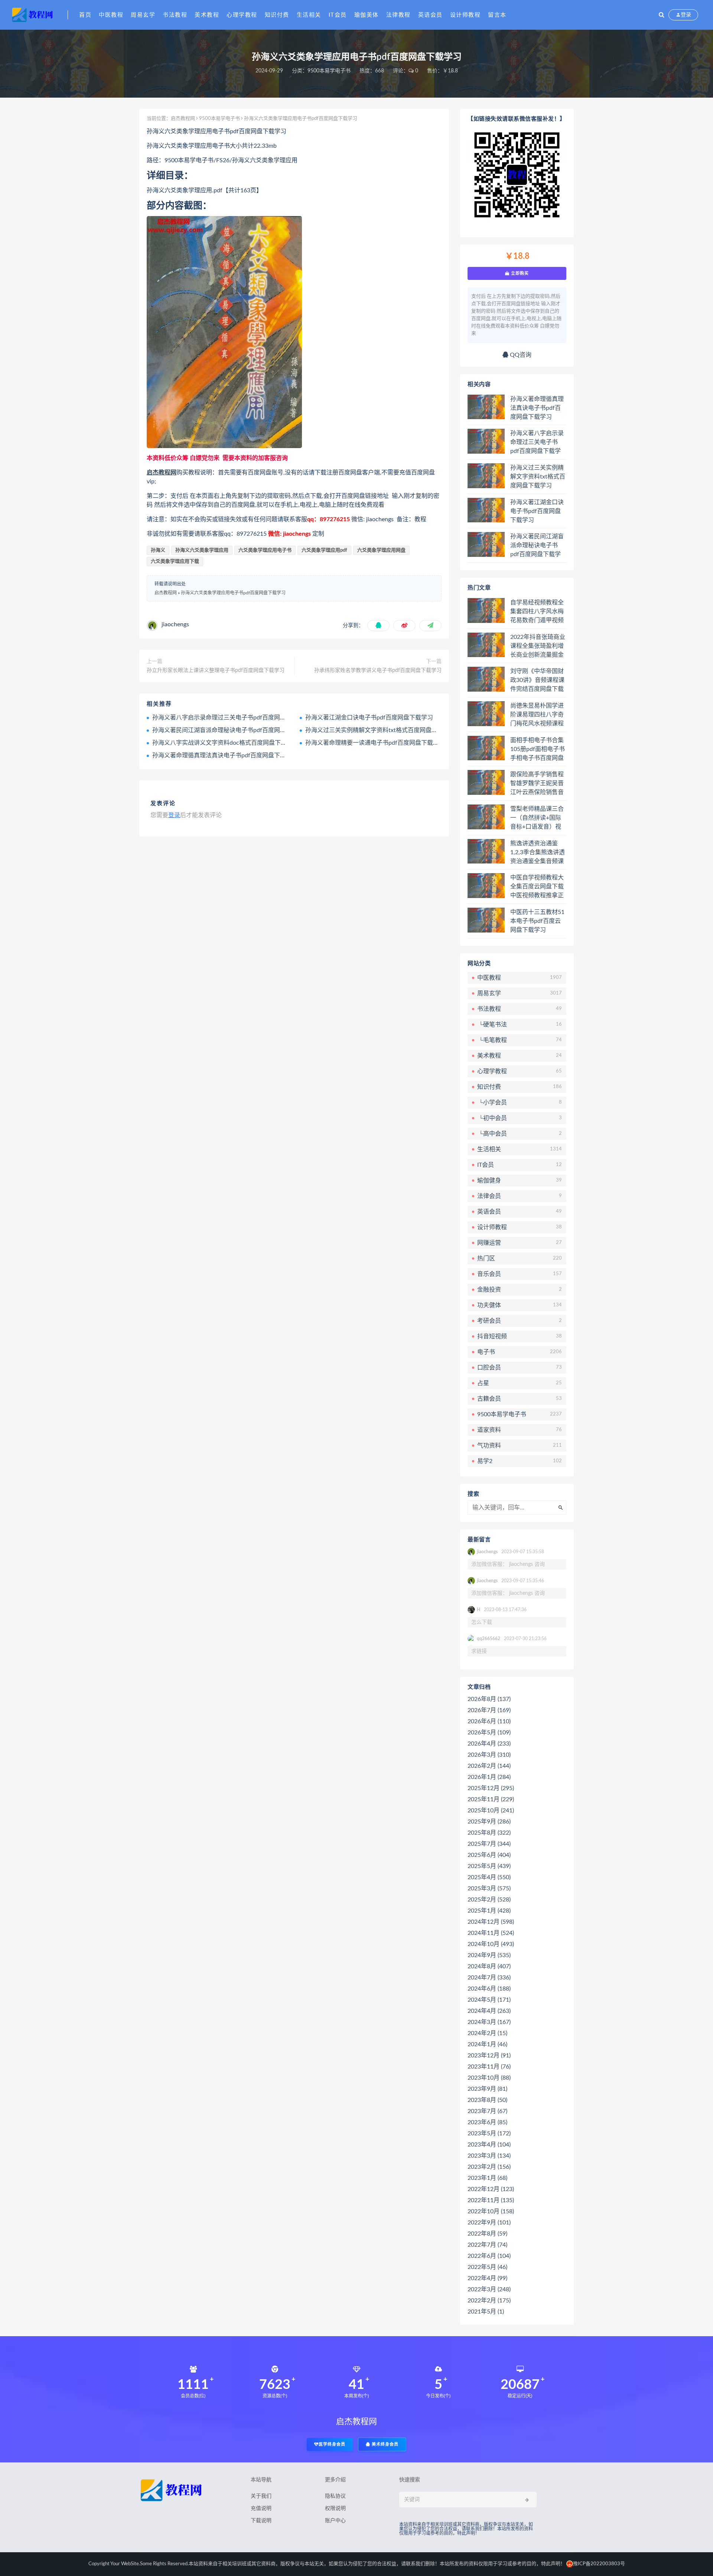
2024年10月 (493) (491, 1944)
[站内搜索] (662, 15)
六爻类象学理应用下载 (175, 561)
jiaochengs (175, 624)
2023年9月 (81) (487, 2089)
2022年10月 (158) (491, 2211)
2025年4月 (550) (489, 1877)
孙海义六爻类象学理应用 (202, 550)
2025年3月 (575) (489, 1888)
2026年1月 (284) (489, 1777)
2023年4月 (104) (489, 2145)
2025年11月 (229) (491, 1799)
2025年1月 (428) (489, 1911)
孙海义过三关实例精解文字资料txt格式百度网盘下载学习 (380, 730)
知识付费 (277, 15)
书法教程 (175, 15)
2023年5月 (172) (489, 2133)
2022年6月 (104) (489, 2256)
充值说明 (261, 2508)
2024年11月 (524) (491, 1933)
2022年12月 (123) (491, 2189)
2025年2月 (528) (489, 1900)
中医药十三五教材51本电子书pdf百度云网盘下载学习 (537, 921)
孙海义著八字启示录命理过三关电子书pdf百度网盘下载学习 (231, 718)
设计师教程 (465, 15)
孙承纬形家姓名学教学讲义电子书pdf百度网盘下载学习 (378, 670)
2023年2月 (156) (489, 2167)
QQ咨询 (520, 355)
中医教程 (111, 15)
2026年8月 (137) (489, 1699)
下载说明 (261, 2521)
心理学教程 (242, 15)
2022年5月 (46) (487, 2267)
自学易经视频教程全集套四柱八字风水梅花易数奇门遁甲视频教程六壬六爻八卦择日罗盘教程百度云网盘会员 (537, 612)
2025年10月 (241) (491, 1811)
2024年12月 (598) (491, 1922)
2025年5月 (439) (489, 1866)
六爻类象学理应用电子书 (265, 550)
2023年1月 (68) (487, 2178)
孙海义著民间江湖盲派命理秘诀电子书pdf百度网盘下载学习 (231, 730)
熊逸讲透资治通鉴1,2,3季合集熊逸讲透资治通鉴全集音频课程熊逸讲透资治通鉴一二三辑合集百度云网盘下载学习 (538, 853)
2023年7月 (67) (487, 2111)
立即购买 (519, 273)
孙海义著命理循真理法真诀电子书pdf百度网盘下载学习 (225, 755)
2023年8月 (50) (487, 2100)
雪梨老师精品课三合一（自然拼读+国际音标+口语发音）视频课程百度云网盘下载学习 (537, 818)
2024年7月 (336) (489, 1978)
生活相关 (309, 15)
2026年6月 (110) (489, 1721)
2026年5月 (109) (489, 1733)
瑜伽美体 (367, 15)
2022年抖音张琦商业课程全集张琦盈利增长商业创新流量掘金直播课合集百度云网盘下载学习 (538, 646)
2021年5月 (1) (486, 2312)
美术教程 (207, 15)
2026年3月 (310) (489, 1755)
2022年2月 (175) (489, 2301)
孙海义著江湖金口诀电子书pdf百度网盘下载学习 (369, 718)
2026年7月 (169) (489, 1710)
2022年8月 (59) (487, 2234)
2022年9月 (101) (489, 2223)
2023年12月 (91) (489, 2056)
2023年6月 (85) (487, 2122)
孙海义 (158, 550)
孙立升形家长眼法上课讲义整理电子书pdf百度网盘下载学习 (216, 670)
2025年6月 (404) (489, 1855)
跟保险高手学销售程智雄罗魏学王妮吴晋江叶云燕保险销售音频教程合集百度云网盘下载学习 (537, 784)
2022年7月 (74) (487, 2245)
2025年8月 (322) (489, 1833)
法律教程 (398, 15)
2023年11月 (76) (489, 2067)
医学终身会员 (332, 2444)
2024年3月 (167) (489, 2022)
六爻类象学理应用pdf (324, 550)
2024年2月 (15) (487, 2033)
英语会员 (430, 15)
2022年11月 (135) (491, 2200)
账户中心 (335, 2521)
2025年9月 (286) (489, 1822)
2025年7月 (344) (489, 1844)
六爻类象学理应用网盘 (381, 550)
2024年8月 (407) (489, 1966)
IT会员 (338, 15)
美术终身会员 (384, 2444)
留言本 (497, 15)
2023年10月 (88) (489, 2078)
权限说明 (335, 2508)
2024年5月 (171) (489, 2000)
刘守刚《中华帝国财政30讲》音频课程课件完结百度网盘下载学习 (537, 680)
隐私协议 (335, 2496)
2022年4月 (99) (487, 2278)
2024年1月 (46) (487, 2044)
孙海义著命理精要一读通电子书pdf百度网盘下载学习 (375, 743)
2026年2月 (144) (489, 1766)
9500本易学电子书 (329, 71)
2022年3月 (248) (489, 2289)
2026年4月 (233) (489, 1744)
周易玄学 (143, 15)
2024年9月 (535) (489, 1955)
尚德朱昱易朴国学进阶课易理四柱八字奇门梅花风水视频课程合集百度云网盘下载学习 (537, 715)
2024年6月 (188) (489, 1989)
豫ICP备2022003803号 (599, 2564)
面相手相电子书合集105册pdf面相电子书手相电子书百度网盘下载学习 (538, 750)
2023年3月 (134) (489, 2156)
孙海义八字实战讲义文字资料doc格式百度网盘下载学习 (225, 743)
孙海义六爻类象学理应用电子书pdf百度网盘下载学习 (233, 593)
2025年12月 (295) (491, 1788)
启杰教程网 (183, 119)
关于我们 (261, 2496)
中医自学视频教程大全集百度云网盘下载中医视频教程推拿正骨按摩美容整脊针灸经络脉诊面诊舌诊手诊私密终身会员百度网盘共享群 (537, 887)
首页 (85, 15)
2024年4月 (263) (489, 2011)
